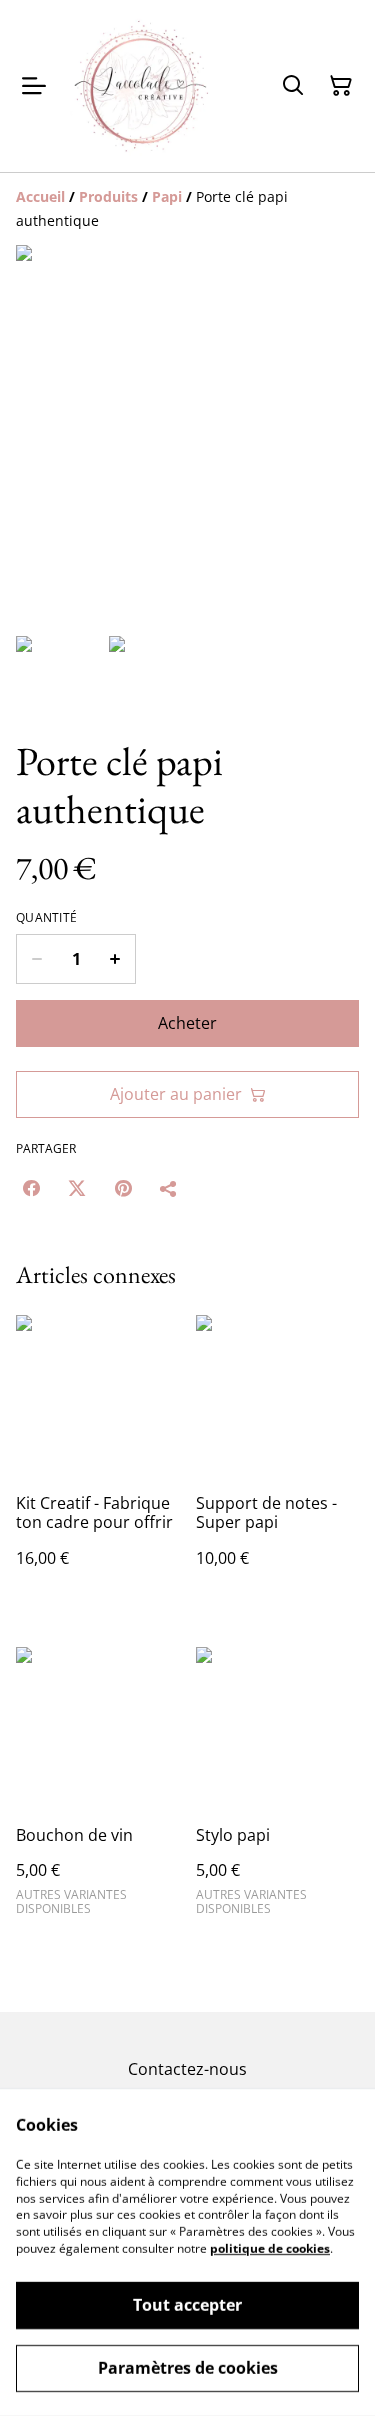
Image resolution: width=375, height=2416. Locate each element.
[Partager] (169, 1188)
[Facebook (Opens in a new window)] (31, 1188)
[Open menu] (34, 86)
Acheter (187, 1023)
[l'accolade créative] (142, 86)
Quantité (46, 918)
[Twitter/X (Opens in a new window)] (77, 1188)
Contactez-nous (187, 2069)
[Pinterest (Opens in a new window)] (123, 1188)
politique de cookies (270, 2248)
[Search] (293, 86)
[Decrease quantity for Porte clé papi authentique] (36, 959)
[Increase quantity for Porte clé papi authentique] (115, 959)
